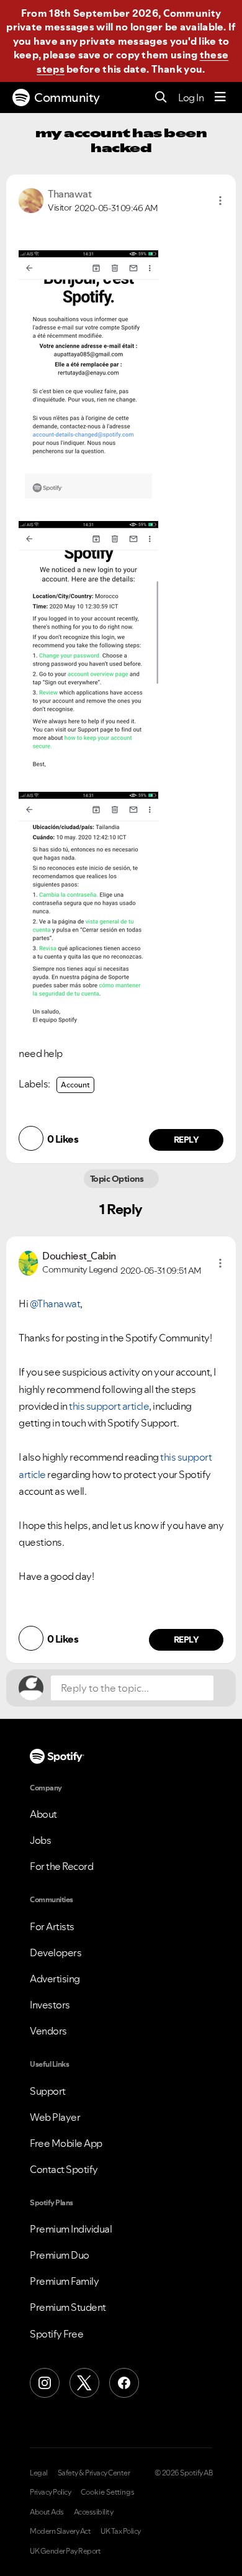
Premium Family (64, 2281)
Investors (50, 2005)
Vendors (48, 2031)
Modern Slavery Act (60, 2531)
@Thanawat (55, 1304)
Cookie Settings (108, 2492)
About (43, 1814)
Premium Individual (71, 2229)
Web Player (55, 2117)
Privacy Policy (50, 2492)
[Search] (161, 98)
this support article (109, 1406)
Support (48, 2091)
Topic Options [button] (118, 1179)
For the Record (61, 1866)
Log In (191, 98)
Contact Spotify (64, 2169)
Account (75, 1085)
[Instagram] (45, 2383)
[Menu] (220, 98)
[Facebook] (124, 2383)
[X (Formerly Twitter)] (84, 2383)
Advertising (55, 1979)
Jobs (40, 1840)
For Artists (52, 1926)
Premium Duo (60, 2255)
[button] (220, 201)
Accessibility (94, 2512)
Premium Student (68, 2307)
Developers (56, 1952)
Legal (39, 2473)
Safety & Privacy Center (94, 2473)
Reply (186, 1140)
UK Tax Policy (121, 2531)
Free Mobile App (66, 2143)
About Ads (47, 2512)
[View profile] (31, 199)
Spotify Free (56, 2334)
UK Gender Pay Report (65, 2551)
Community (67, 98)
